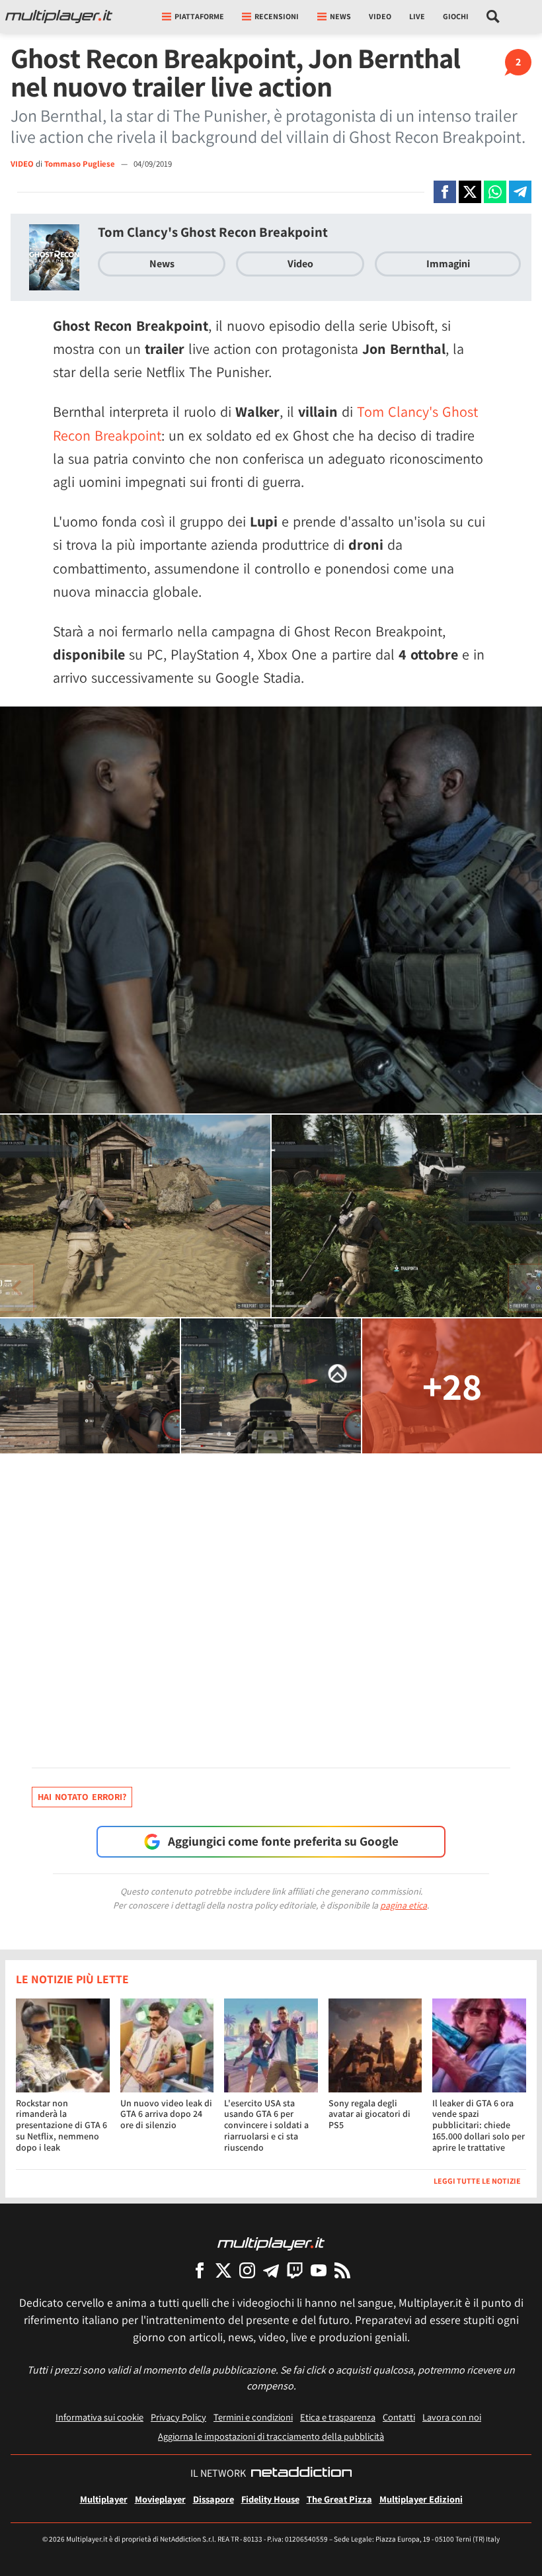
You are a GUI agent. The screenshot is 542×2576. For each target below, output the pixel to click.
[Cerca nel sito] (493, 17)
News (162, 264)
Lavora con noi (452, 2417)
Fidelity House (270, 2499)
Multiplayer (104, 2499)
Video (380, 16)
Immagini (448, 264)
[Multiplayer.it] (59, 17)
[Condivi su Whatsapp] (495, 192)
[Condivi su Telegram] (520, 192)
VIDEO (22, 164)
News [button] (340, 16)
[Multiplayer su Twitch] (295, 2270)
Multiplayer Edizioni (421, 2499)
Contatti (399, 2417)
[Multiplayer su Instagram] (247, 2270)
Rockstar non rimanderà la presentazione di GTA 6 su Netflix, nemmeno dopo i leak (61, 2125)
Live (417, 16)
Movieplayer (160, 2499)
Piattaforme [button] (199, 16)
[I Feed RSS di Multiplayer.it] (342, 2270)
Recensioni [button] (277, 16)
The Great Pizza (339, 2499)
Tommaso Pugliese (81, 164)
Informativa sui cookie (99, 2417)
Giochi (456, 16)
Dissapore (213, 2499)
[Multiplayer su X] (223, 2270)
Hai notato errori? (82, 1797)
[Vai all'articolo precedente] (525, 1288)
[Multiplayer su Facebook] (200, 2270)
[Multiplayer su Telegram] (271, 2270)
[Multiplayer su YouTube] (319, 2270)
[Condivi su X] (470, 192)
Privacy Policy (178, 2417)
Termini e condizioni (253, 2417)
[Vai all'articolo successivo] (17, 1288)
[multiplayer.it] (271, 2243)
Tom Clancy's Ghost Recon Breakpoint (213, 232)
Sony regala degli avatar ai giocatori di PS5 (369, 2114)
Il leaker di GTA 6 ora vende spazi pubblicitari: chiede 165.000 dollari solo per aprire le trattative (479, 2125)
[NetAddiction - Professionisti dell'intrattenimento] (301, 2473)
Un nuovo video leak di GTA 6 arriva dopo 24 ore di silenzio (166, 2114)
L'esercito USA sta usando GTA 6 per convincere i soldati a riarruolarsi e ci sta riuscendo (266, 2125)
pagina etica (404, 1905)
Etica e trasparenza (338, 2417)
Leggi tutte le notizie (477, 2181)
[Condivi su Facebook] (445, 192)
